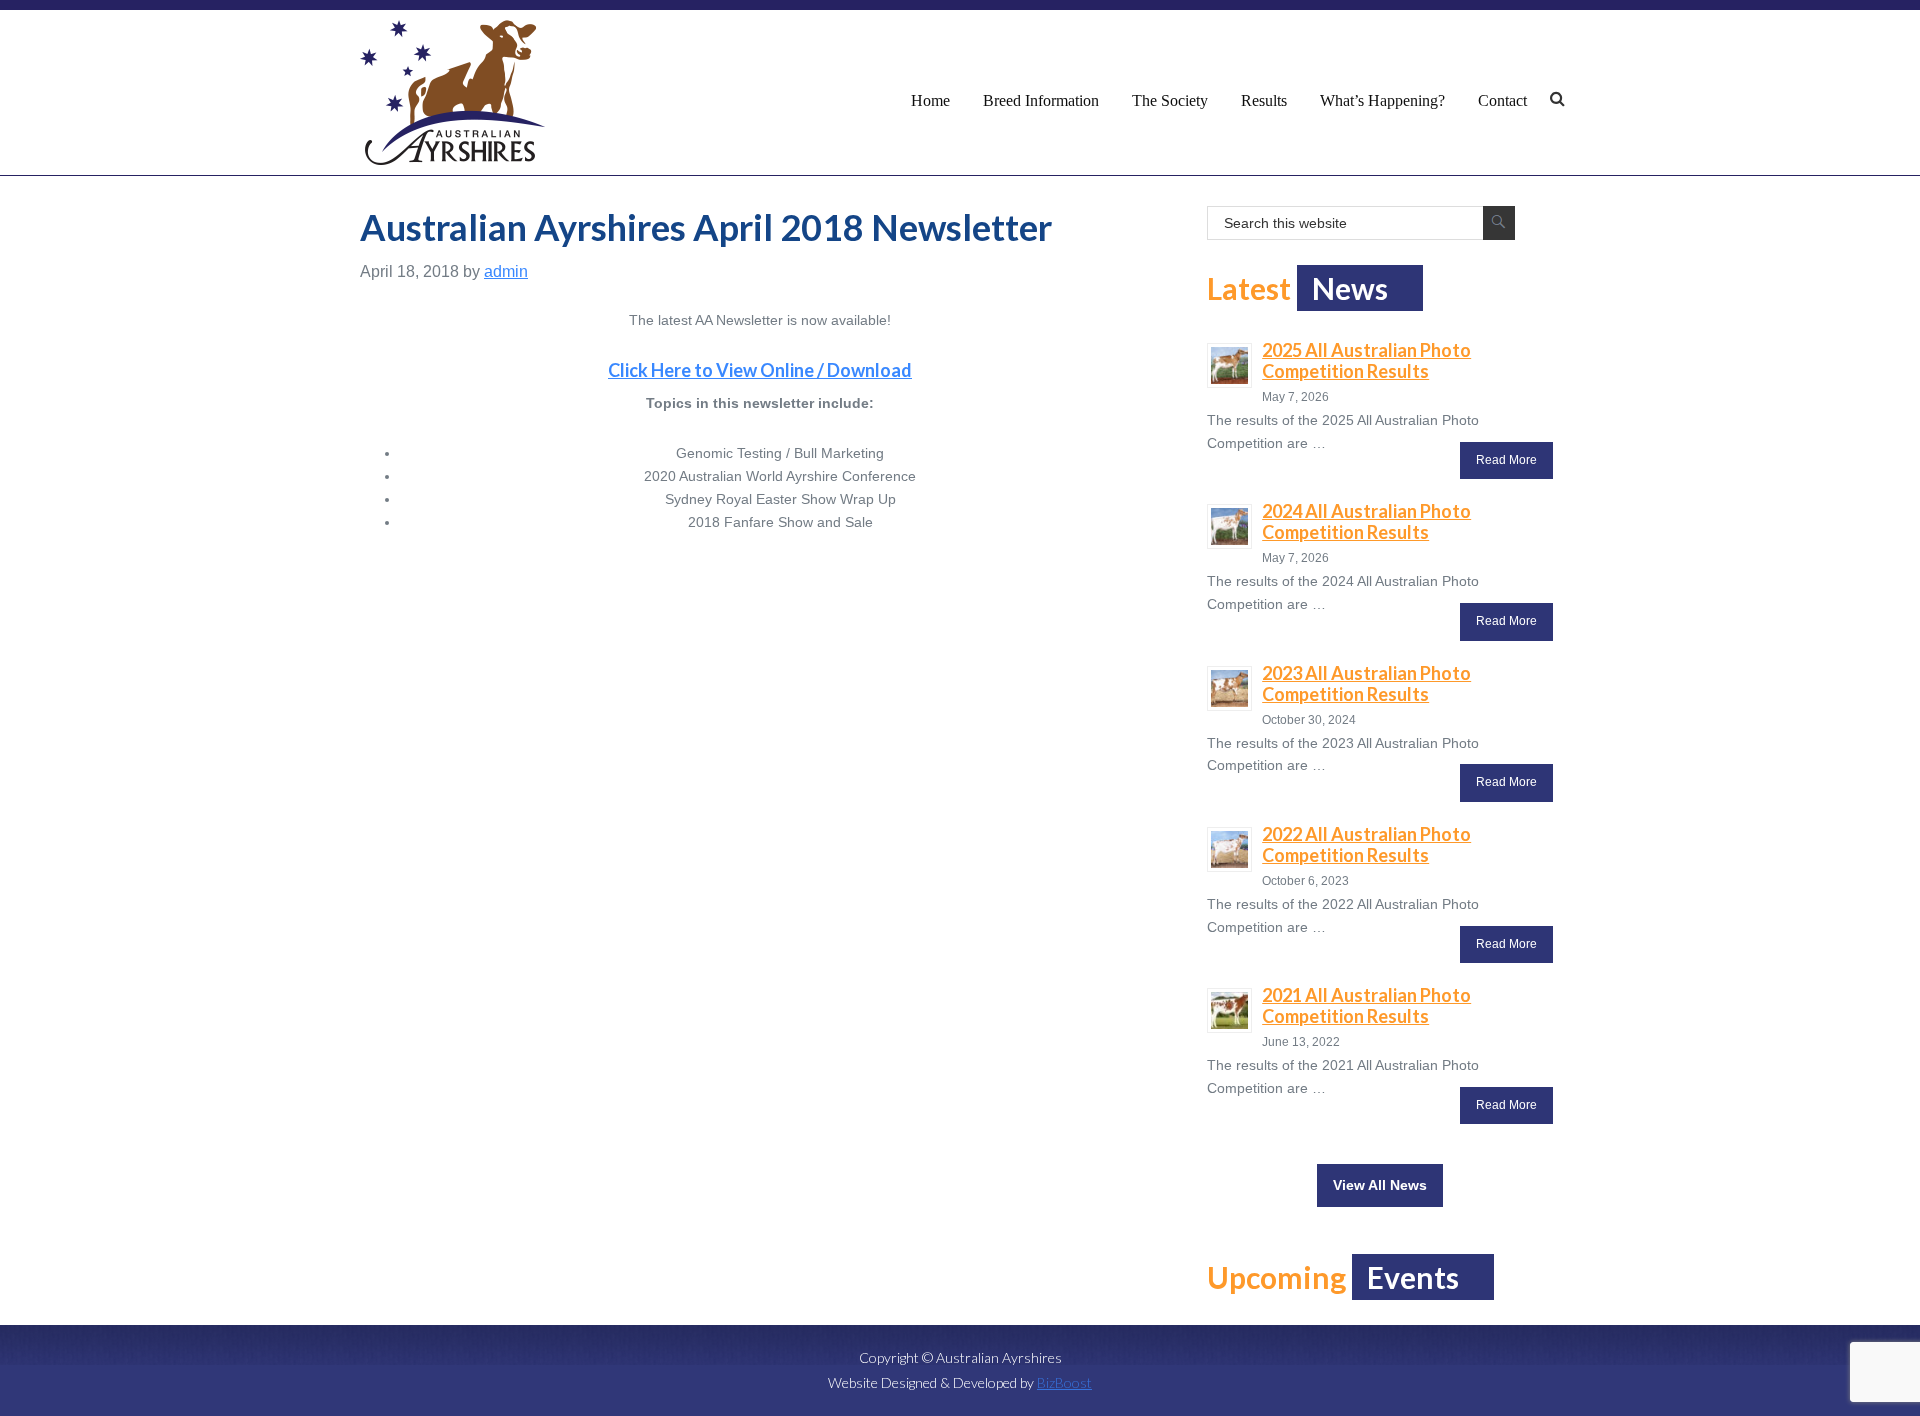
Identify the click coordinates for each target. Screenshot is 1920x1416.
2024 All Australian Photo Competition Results (1366, 521)
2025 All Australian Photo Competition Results (1366, 360)
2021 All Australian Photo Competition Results (1366, 1005)
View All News (1380, 1185)
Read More (1506, 460)
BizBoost (1064, 1382)
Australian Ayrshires (452, 92)
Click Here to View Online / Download (760, 370)
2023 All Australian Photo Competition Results (1366, 683)
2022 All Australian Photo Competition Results (1366, 844)
